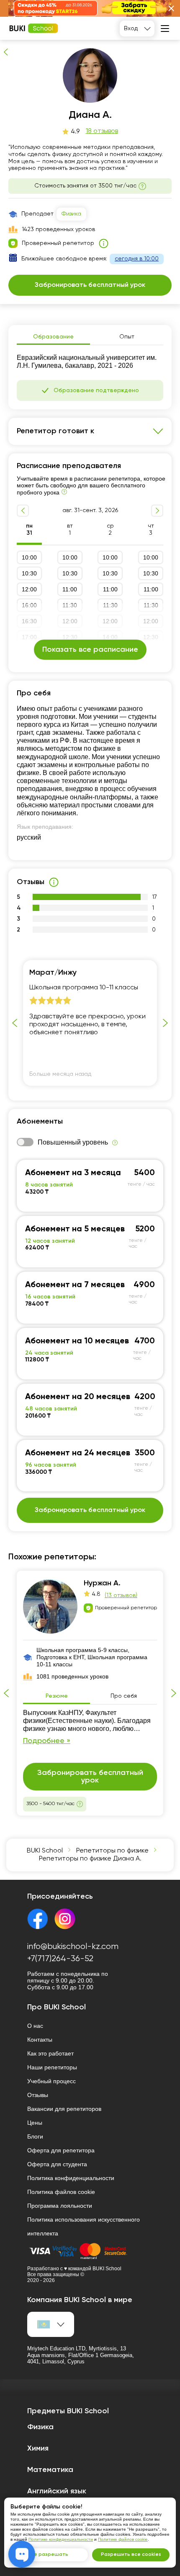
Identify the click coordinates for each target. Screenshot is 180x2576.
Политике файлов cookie (123, 2539)
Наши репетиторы (52, 2067)
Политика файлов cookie (61, 2192)
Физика (71, 214)
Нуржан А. (102, 1583)
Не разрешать (49, 2555)
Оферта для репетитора (61, 2150)
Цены (35, 2123)
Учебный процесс (51, 2081)
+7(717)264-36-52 (60, 1959)
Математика (50, 2470)
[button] (171, 8)
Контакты (40, 2040)
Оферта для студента (57, 2164)
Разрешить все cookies (131, 2555)
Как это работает (50, 2053)
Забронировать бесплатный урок (90, 33)
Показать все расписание (90, 650)
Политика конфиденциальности (71, 2178)
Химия (38, 2449)
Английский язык (57, 2491)
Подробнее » (47, 1741)
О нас (35, 2026)
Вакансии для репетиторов (64, 2109)
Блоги (35, 2136)
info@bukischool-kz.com (73, 1947)
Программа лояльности (60, 2206)
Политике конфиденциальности (61, 2539)
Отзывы (38, 2095)
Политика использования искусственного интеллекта (84, 2226)
